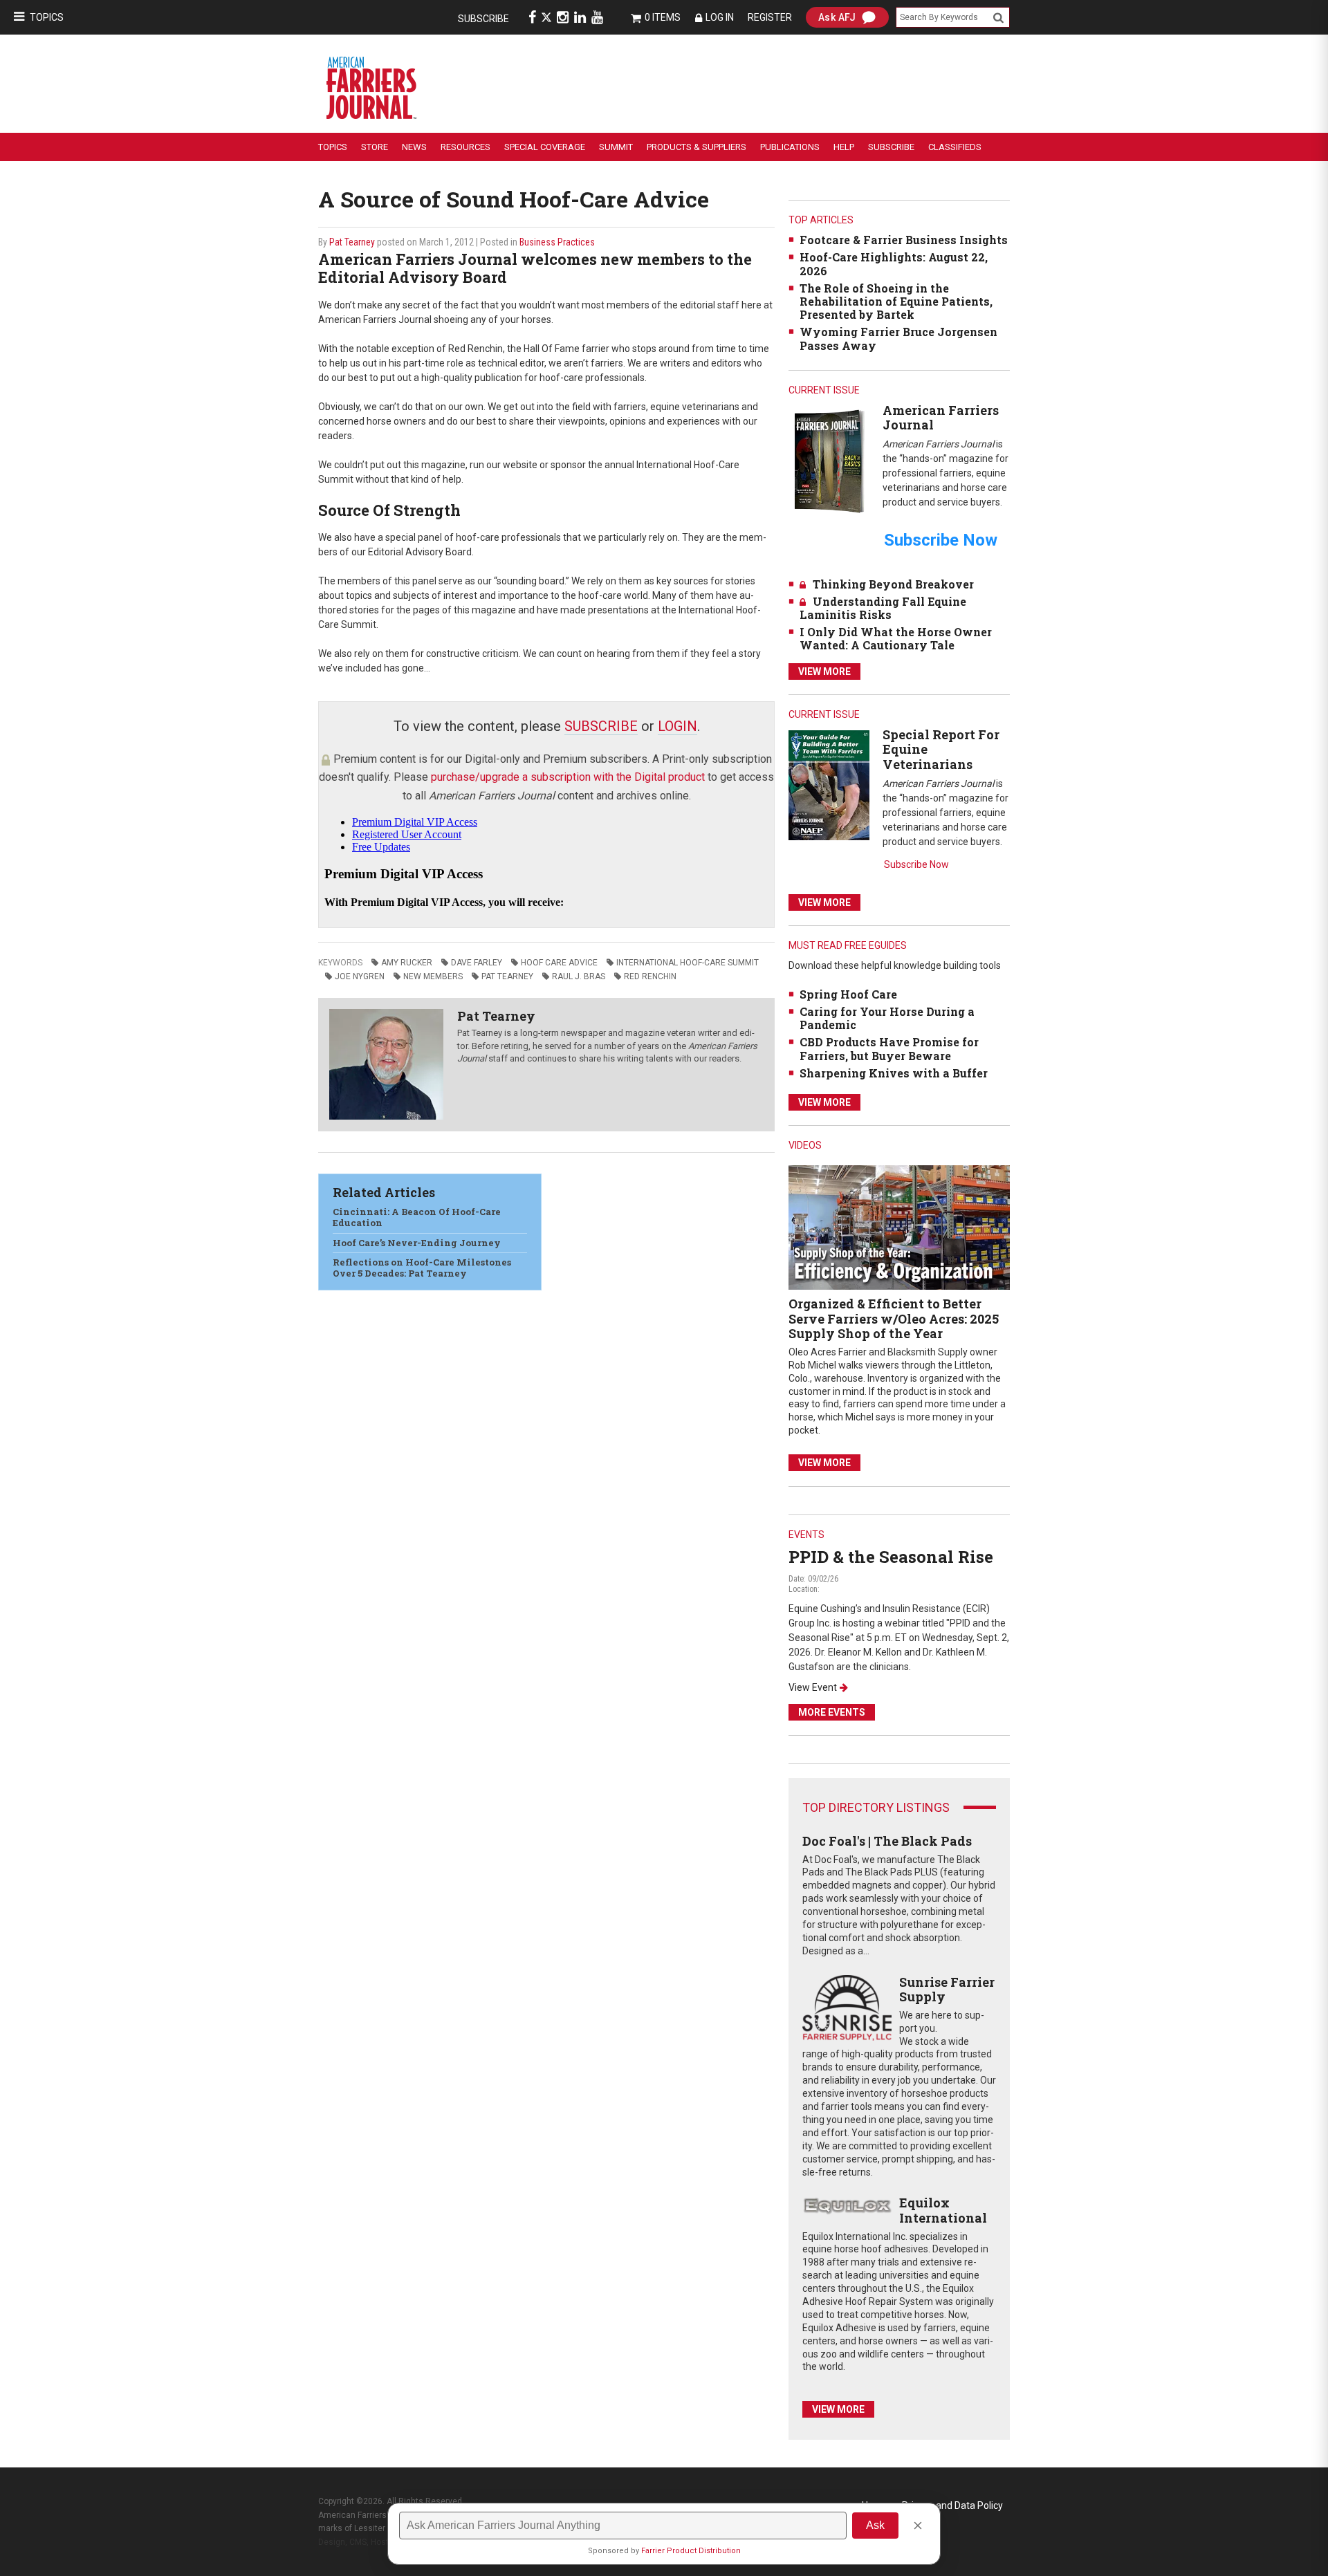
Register (770, 17)
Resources (465, 147)
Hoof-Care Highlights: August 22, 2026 (894, 263)
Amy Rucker (407, 963)
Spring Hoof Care (848, 994)
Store (375, 147)
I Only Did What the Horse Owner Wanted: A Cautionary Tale (896, 638)
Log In (720, 17)
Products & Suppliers (697, 147)
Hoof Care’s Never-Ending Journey (417, 1243)
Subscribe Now (916, 864)
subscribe (601, 726)
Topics (47, 17)
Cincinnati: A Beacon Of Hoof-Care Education (417, 1217)
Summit (616, 147)
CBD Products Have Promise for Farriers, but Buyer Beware (889, 1048)
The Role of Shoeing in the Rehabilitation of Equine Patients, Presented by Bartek (896, 301)
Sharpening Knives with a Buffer (894, 1073)
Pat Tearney (352, 242)
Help (844, 147)
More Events (832, 1712)
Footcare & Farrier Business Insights (904, 240)
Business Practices (557, 242)
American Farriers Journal (941, 418)
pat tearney (507, 976)
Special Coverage (545, 147)
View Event (813, 1687)
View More (824, 671)
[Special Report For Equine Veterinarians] (829, 785)
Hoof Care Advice (559, 963)
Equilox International (943, 2210)
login (677, 726)
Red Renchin (650, 976)
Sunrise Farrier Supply (947, 1990)
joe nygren (360, 976)
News (414, 147)
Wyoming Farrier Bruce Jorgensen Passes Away (898, 338)
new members (433, 976)
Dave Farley (477, 963)
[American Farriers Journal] (829, 461)
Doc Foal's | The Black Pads (887, 1841)
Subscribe (483, 19)
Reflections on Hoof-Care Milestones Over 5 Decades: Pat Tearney (422, 1268)
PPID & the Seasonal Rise (891, 1557)
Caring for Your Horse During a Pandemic (887, 1018)
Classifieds (955, 147)
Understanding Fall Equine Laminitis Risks (883, 608)
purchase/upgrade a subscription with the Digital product (568, 777)
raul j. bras (579, 976)
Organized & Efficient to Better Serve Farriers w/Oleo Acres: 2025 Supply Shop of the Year (894, 1318)
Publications (790, 147)
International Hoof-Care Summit (688, 963)
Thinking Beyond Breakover (893, 584)
